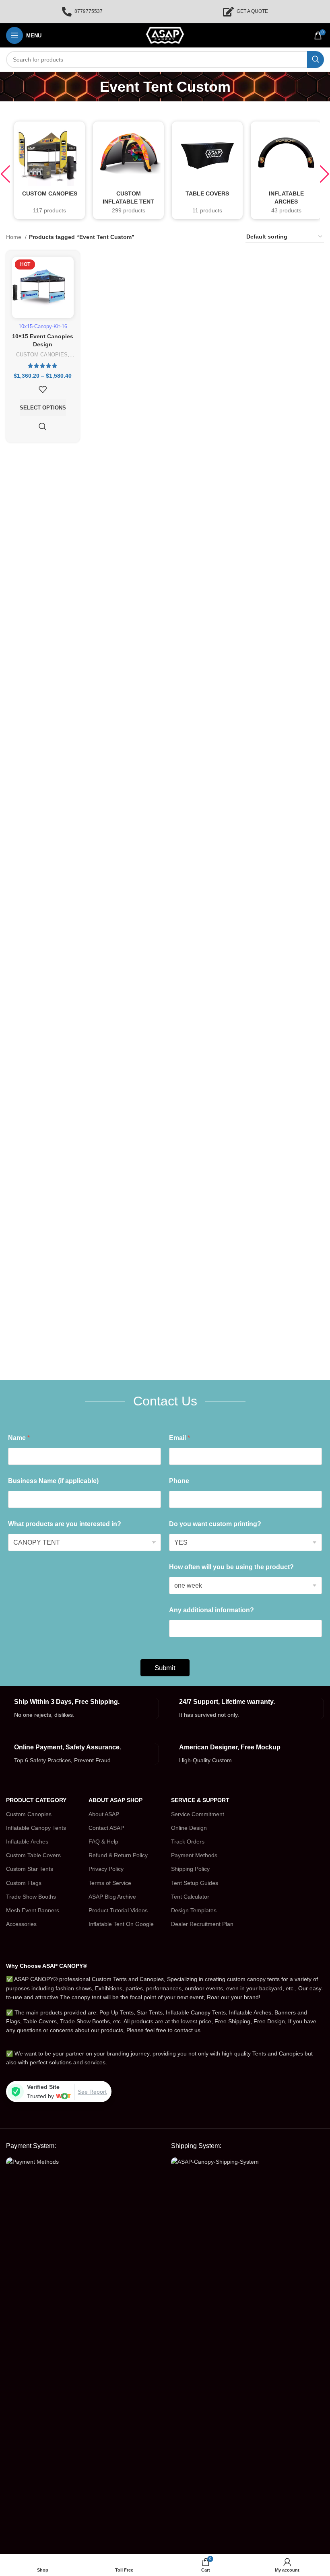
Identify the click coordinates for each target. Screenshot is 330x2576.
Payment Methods (194, 1855)
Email (179, 1438)
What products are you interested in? (65, 1524)
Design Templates (194, 1910)
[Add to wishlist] (43, 389)
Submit (165, 1668)
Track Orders (188, 1841)
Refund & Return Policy (118, 1855)
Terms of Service (110, 1883)
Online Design (189, 1828)
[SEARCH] (316, 60)
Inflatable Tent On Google (121, 1924)
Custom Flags (24, 1883)
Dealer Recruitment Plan (202, 1924)
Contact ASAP (106, 1828)
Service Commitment (198, 1814)
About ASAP (104, 1814)
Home (14, 237)
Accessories (21, 1924)
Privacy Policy (106, 1869)
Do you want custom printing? (215, 1524)
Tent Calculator (190, 1897)
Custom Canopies (29, 1814)
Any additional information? (211, 1610)
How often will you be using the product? (231, 1567)
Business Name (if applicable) (53, 1481)
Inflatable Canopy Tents (36, 1828)
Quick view (43, 426)
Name (19, 1438)
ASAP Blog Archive (112, 1897)
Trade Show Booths (31, 1897)
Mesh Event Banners (33, 1910)
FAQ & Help (103, 1841)
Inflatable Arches (27, 1841)
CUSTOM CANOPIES (42, 355)
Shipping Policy (190, 1869)
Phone (179, 1481)
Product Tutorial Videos (118, 1910)
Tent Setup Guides (195, 1883)
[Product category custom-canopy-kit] (49, 170)
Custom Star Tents (30, 1869)
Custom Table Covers (33, 1855)
